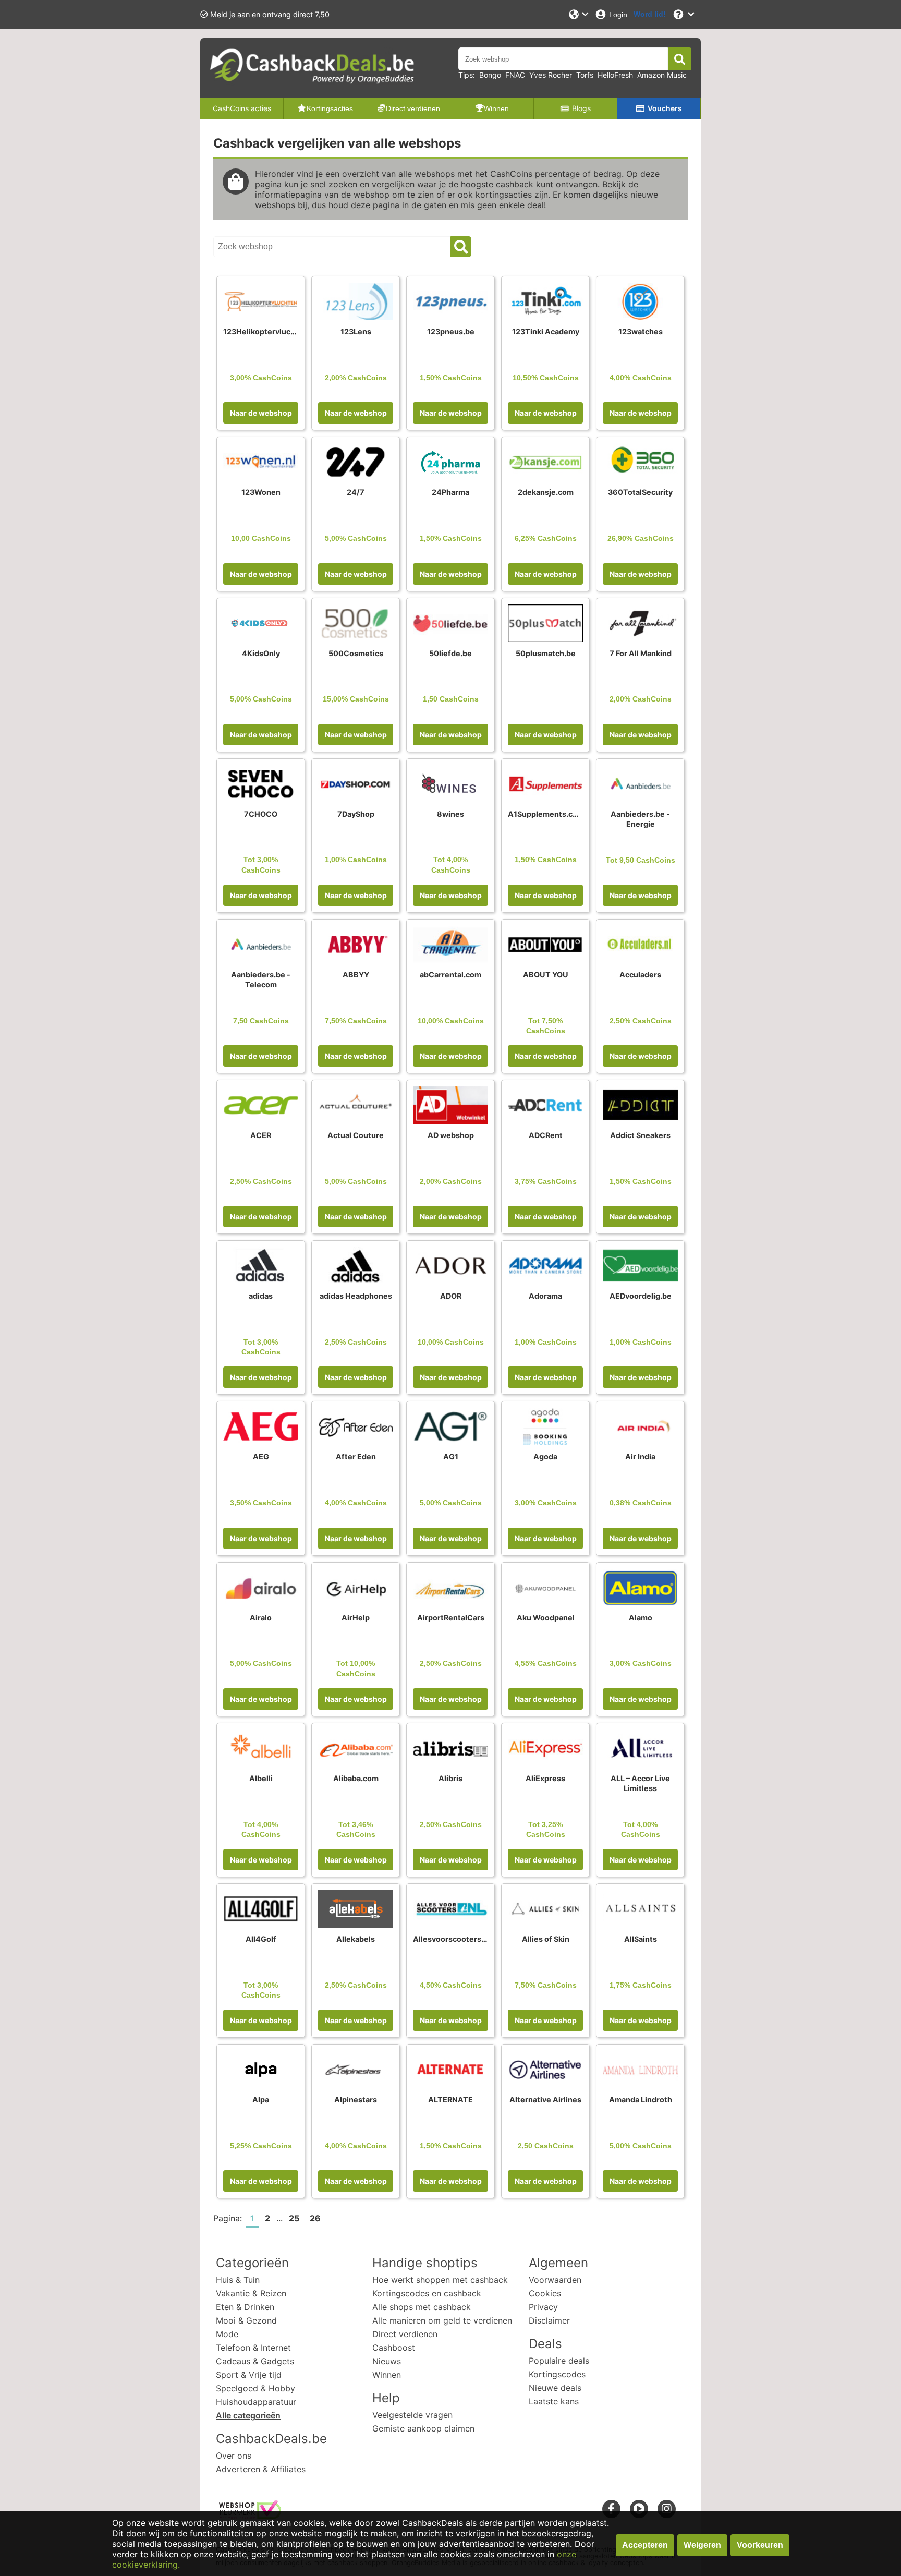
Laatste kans (554, 2401)
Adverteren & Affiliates (261, 2469)
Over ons (234, 2456)
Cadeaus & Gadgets (255, 2361)
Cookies (545, 2293)
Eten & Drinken (245, 2307)
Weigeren (702, 2545)
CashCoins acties (242, 108)
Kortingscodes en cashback (427, 2293)
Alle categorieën (248, 2415)
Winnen (387, 2375)
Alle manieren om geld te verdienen (442, 2320)
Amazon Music (662, 75)
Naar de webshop (261, 413)
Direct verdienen (405, 2334)
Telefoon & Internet (253, 2348)
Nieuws (387, 2361)
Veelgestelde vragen (412, 2415)
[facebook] (611, 2508)
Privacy (543, 2307)
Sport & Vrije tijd (249, 2375)
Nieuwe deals (555, 2388)
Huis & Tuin (238, 2280)
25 (294, 2218)
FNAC (515, 75)
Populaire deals (559, 2361)
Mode (227, 2334)
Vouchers (665, 108)
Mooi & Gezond (246, 2320)
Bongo (490, 75)
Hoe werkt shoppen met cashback (440, 2280)
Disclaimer (549, 2320)
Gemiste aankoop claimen (423, 2428)
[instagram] (667, 2508)
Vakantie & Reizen (251, 2293)
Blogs (581, 108)
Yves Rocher (551, 75)
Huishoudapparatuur (256, 2402)
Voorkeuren (760, 2545)
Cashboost (394, 2348)
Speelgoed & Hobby (255, 2388)
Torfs (585, 75)
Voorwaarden (555, 2280)
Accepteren (645, 2545)
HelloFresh (615, 75)
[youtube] (639, 2508)
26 (315, 2218)
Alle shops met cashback (422, 2307)
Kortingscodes (557, 2374)
